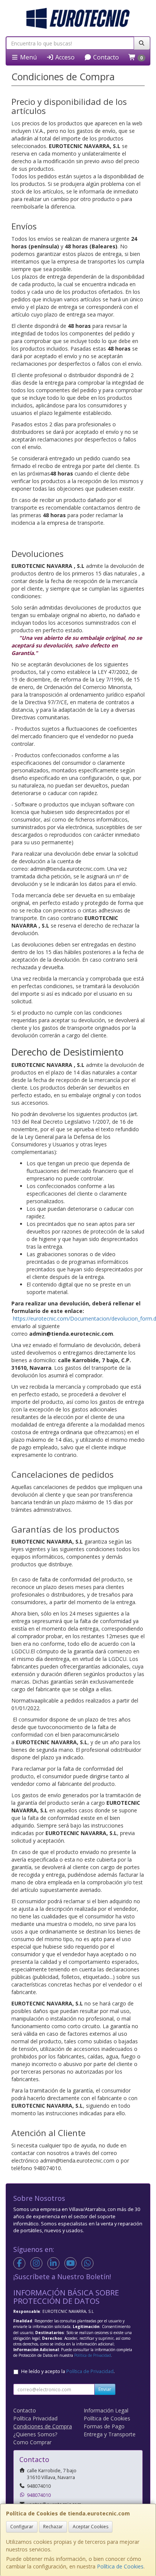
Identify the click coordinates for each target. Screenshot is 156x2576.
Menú (28, 57)
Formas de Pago (104, 2426)
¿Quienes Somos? (35, 2434)
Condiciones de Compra (43, 2426)
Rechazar (53, 2527)
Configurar (22, 2527)
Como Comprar (32, 2442)
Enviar (105, 2389)
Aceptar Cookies (90, 2527)
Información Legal (106, 2410)
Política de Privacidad (93, 2355)
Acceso (64, 57)
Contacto (105, 57)
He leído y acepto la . (68, 2371)
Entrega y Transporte (110, 2434)
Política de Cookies (120, 2566)
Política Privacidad (35, 2418)
